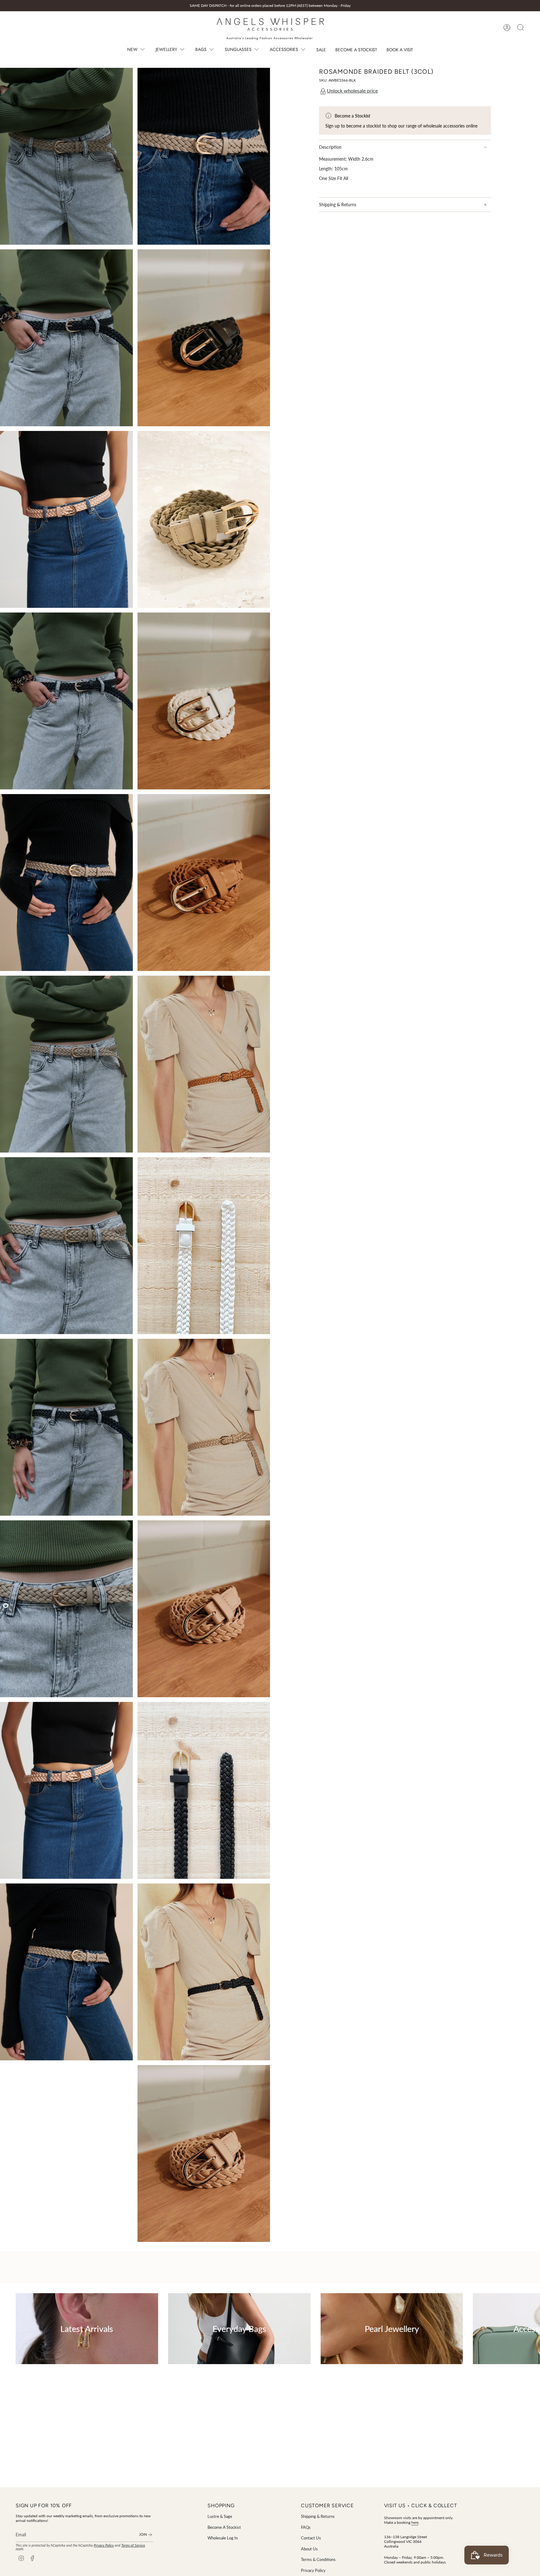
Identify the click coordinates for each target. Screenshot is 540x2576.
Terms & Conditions (318, 2559)
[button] (137, 50)
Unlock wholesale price (352, 90)
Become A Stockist (224, 2527)
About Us (309, 2549)
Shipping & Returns (338, 205)
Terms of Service (133, 2545)
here (415, 2522)
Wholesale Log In (223, 2538)
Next (531, 2329)
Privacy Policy (104, 2545)
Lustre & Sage (220, 2516)
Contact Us (311, 2538)
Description (330, 147)
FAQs (306, 2527)
